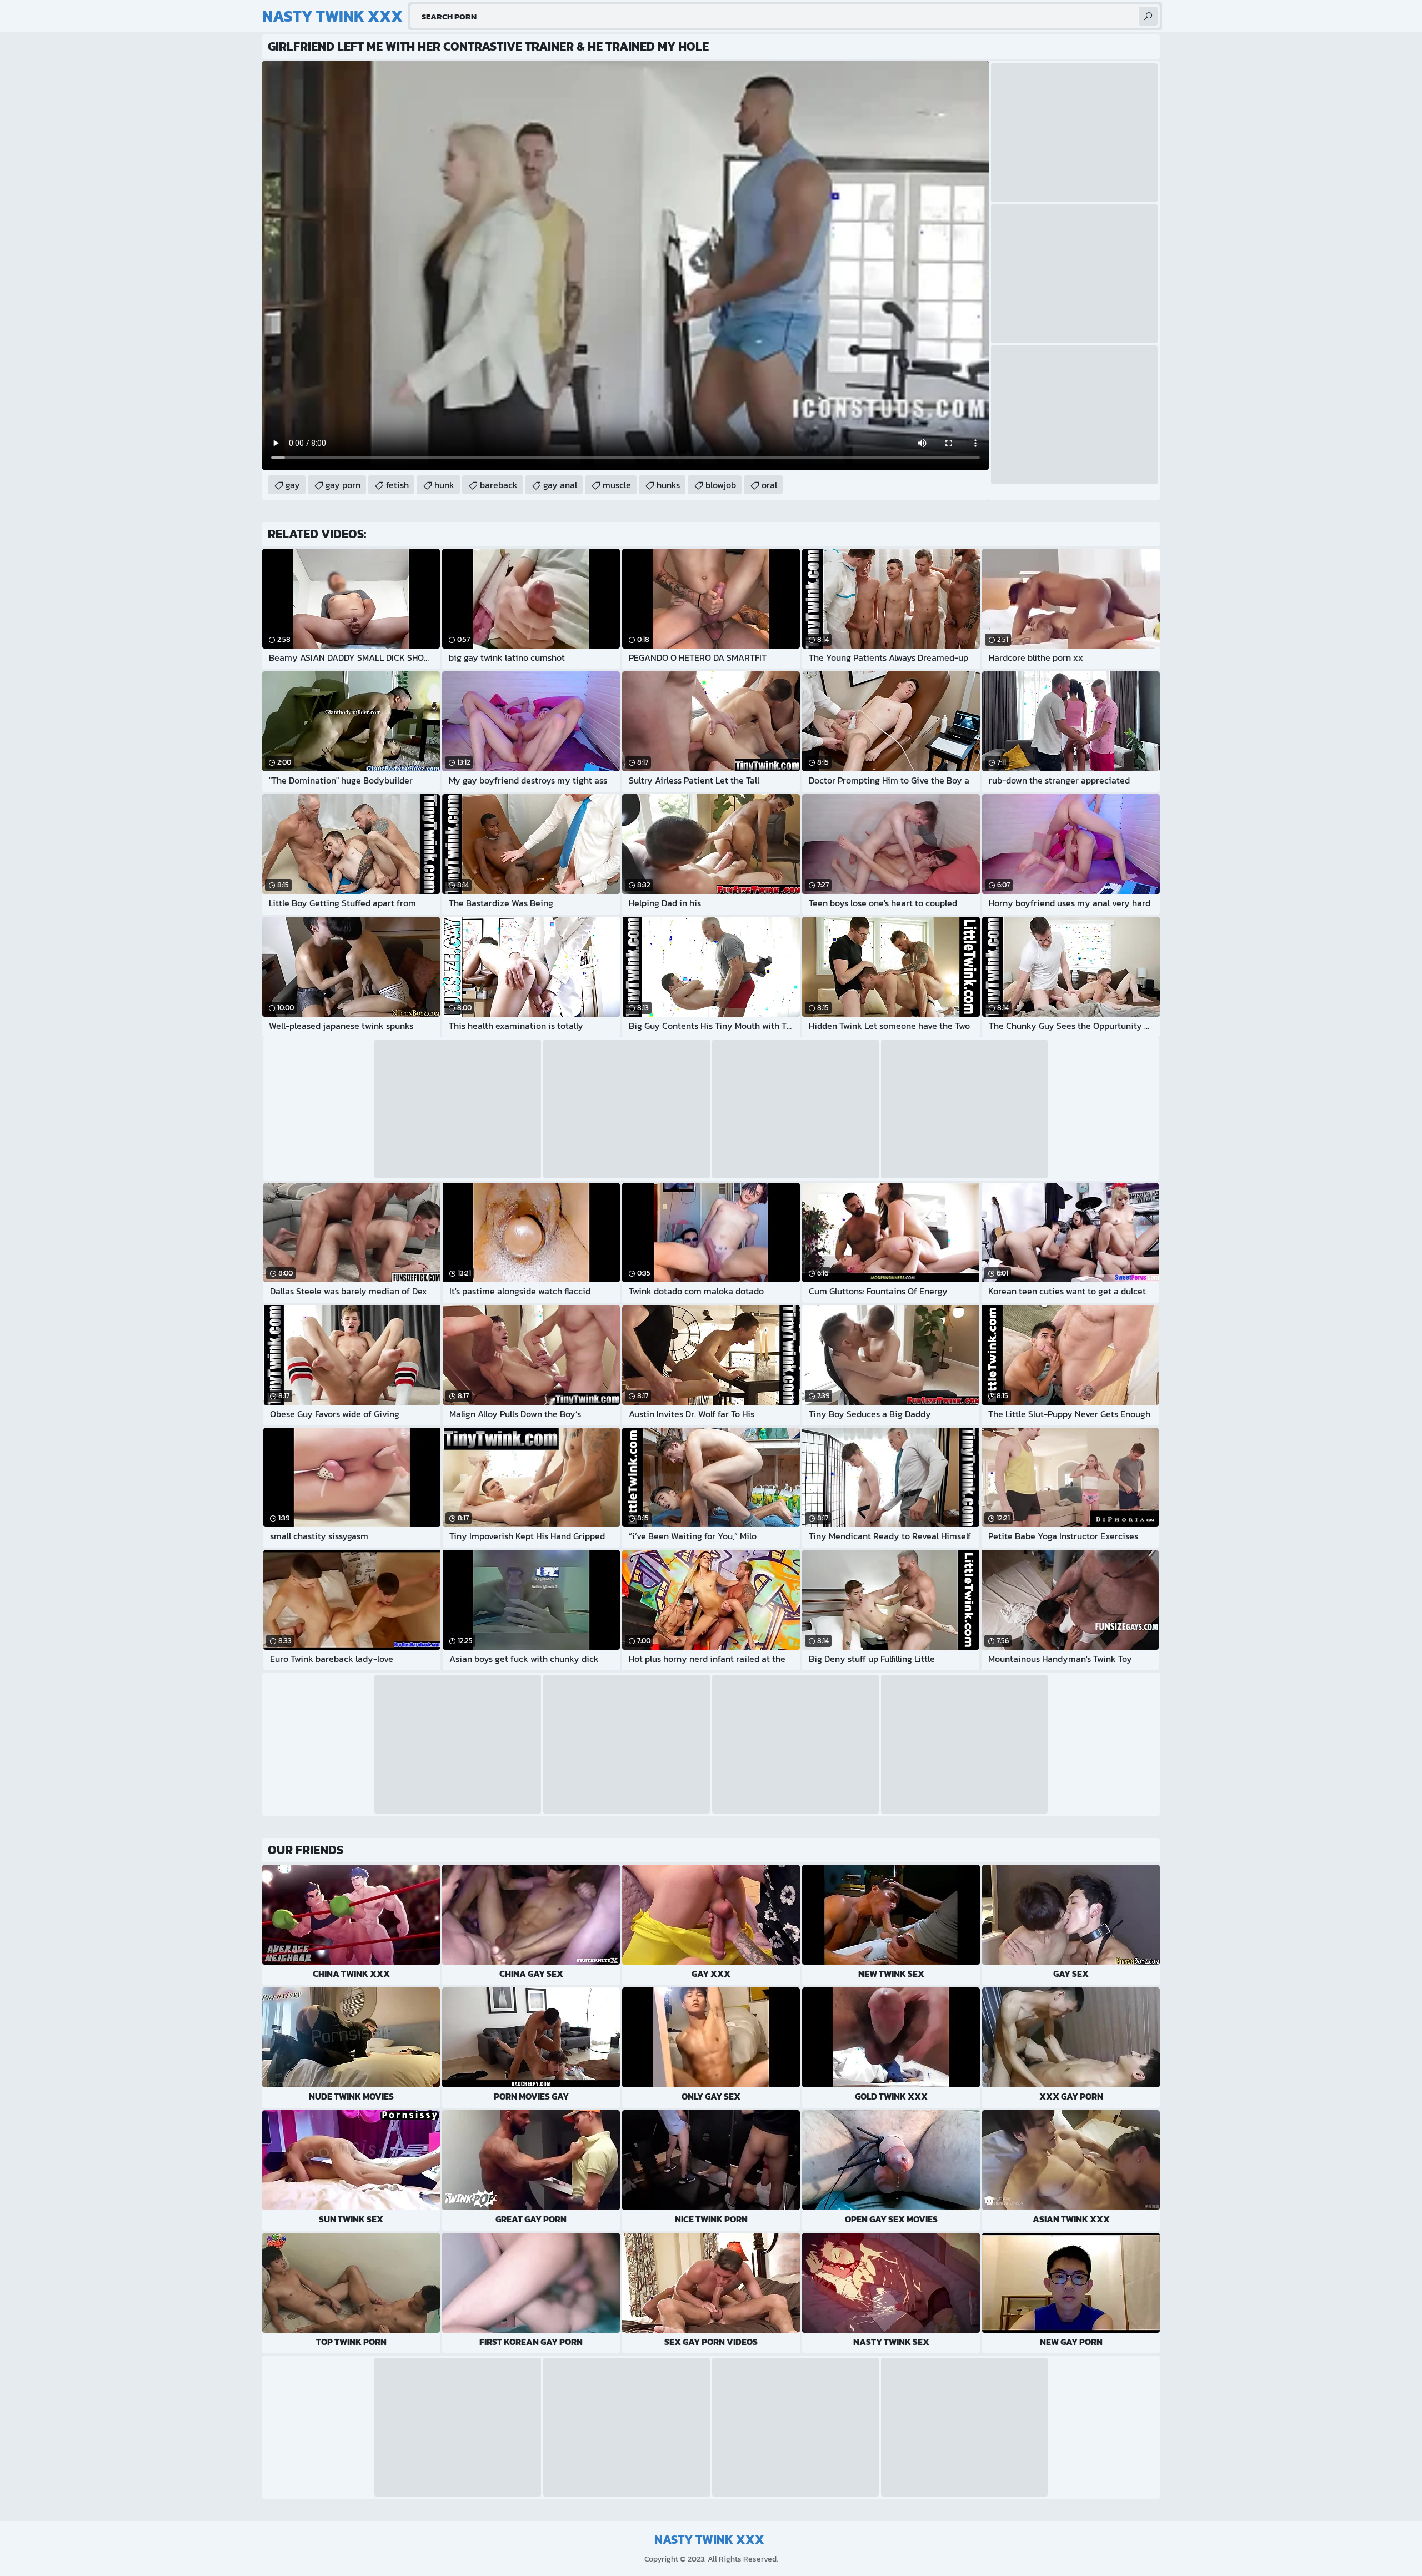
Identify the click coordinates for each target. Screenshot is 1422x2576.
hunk (444, 485)
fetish (397, 485)
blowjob (721, 485)
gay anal (560, 485)
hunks (668, 485)
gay (293, 485)
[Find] (1148, 16)
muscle (617, 485)
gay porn (343, 485)
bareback (499, 485)
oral (769, 485)
